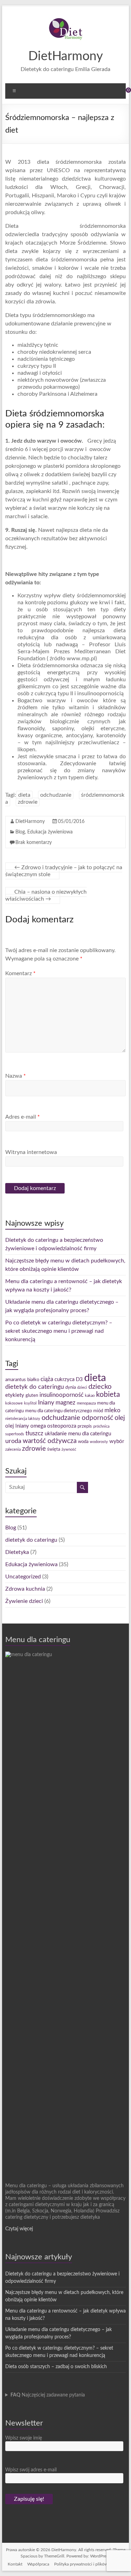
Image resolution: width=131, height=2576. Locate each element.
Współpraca (38, 2564)
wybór (117, 1441)
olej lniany (17, 1426)
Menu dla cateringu (38, 1640)
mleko (112, 1410)
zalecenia (13, 1449)
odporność (97, 1418)
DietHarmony (66, 56)
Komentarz (20, 973)
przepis (85, 1426)
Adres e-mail (23, 1117)
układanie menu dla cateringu (78, 1434)
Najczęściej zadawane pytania (48, 2395)
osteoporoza (62, 1426)
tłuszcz (34, 1434)
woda (83, 1442)
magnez (65, 1403)
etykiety (15, 1395)
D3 (79, 1380)
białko (33, 1380)
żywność (69, 1449)
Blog (20, 832)
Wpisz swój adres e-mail (31, 2470)
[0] (124, 93)
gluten (32, 1395)
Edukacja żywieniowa (50, 832)
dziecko (100, 1387)
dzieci (82, 1388)
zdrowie (28, 802)
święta (54, 1449)
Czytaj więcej (19, 2229)
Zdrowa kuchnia (25, 1589)
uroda (13, 1441)
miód (98, 1411)
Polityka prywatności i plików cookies (89, 2564)
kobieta (108, 1395)
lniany (46, 1403)
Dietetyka (17, 1552)
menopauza (86, 1403)
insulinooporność (61, 1395)
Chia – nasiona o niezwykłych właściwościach (46, 895)
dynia (71, 1387)
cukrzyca (64, 1380)
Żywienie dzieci (24, 1601)
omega (38, 1426)
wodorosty (99, 1442)
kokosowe (14, 1403)
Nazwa (16, 1076)
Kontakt (15, 2564)
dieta (24, 795)
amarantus (16, 1380)
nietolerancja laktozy (23, 1419)
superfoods (15, 1434)
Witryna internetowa (31, 1152)
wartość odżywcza (50, 1441)
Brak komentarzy (34, 843)
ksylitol (30, 1403)
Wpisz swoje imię (24, 2438)
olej (120, 1418)
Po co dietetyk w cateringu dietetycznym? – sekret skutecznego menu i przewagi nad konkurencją (59, 1331)
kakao (90, 1396)
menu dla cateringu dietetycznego (59, 1411)
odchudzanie (56, 795)
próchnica (101, 1426)
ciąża (47, 1379)
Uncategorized (23, 1577)
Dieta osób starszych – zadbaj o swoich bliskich (56, 2367)
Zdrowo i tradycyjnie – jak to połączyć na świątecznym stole (64, 871)
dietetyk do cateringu (35, 1387)
